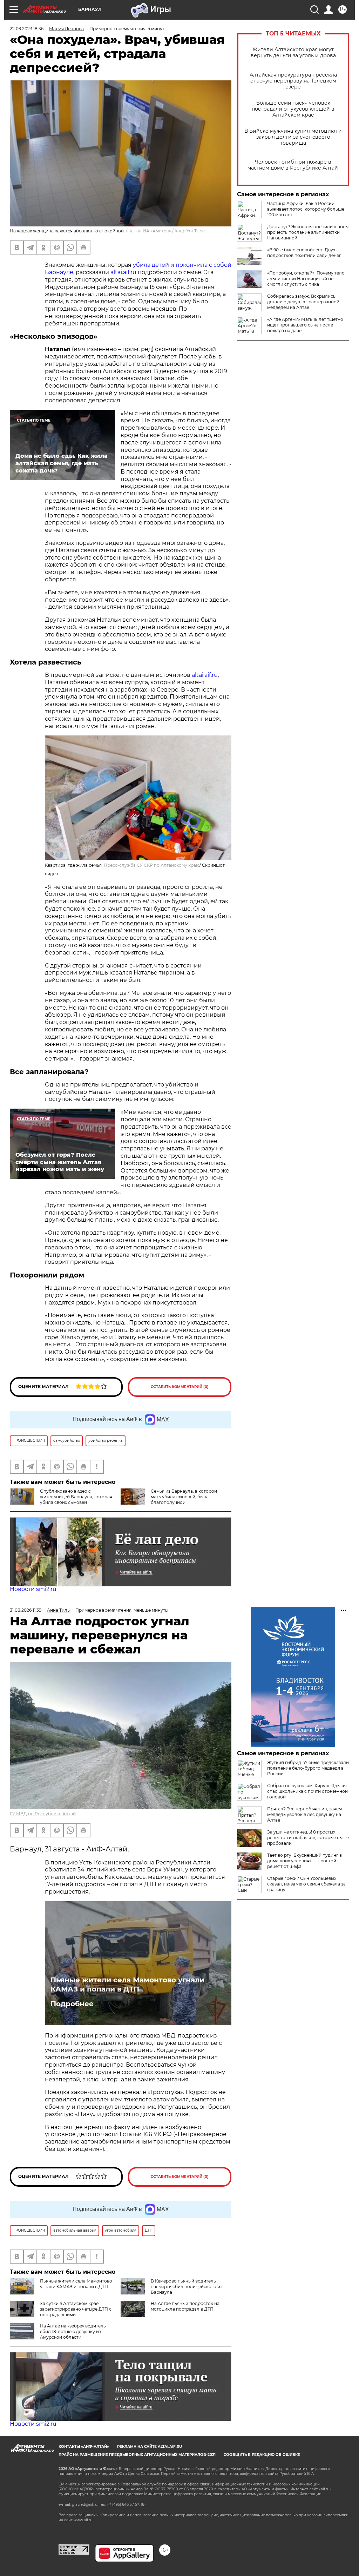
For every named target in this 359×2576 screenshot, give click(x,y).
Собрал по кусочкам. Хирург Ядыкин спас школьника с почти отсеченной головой (308, 1791)
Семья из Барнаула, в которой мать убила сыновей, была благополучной (184, 1497)
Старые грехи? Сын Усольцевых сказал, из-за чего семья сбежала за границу (306, 1884)
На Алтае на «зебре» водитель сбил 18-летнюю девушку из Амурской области (73, 2331)
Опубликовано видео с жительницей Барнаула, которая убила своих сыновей (76, 1497)
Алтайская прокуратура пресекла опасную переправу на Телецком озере (293, 81)
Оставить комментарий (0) (180, 1387)
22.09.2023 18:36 (27, 29)
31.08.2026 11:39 (26, 1610)
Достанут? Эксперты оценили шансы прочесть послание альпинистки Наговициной (308, 232)
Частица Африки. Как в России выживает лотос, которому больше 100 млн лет (306, 209)
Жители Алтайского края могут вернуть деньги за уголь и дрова (293, 53)
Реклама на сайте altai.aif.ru (150, 2447)
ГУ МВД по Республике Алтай (43, 1814)
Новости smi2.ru (33, 1589)
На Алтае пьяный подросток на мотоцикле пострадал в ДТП (185, 2306)
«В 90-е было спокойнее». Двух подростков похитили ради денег (304, 253)
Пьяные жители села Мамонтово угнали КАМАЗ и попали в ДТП (127, 1984)
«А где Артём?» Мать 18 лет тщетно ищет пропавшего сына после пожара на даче (305, 325)
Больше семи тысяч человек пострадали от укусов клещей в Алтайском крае (293, 109)
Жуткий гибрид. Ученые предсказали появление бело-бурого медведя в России (308, 1768)
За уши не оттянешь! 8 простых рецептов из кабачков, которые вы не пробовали (308, 1838)
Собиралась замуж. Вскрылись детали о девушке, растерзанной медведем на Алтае (303, 302)
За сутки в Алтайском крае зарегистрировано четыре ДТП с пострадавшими (76, 2309)
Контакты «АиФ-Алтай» (84, 2447)
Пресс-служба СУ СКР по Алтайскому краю (152, 865)
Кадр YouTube (190, 231)
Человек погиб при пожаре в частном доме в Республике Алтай (293, 165)
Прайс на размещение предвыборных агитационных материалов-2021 (137, 2455)
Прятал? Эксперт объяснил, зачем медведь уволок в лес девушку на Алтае (304, 1814)
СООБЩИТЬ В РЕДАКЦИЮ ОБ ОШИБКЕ (262, 2455)
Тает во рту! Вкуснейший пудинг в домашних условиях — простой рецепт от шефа (304, 1861)
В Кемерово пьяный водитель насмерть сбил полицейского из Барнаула (187, 2287)
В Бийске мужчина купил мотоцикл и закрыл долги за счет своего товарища (293, 137)
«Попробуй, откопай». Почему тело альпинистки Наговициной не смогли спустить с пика (306, 279)
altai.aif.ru (123, 272)
